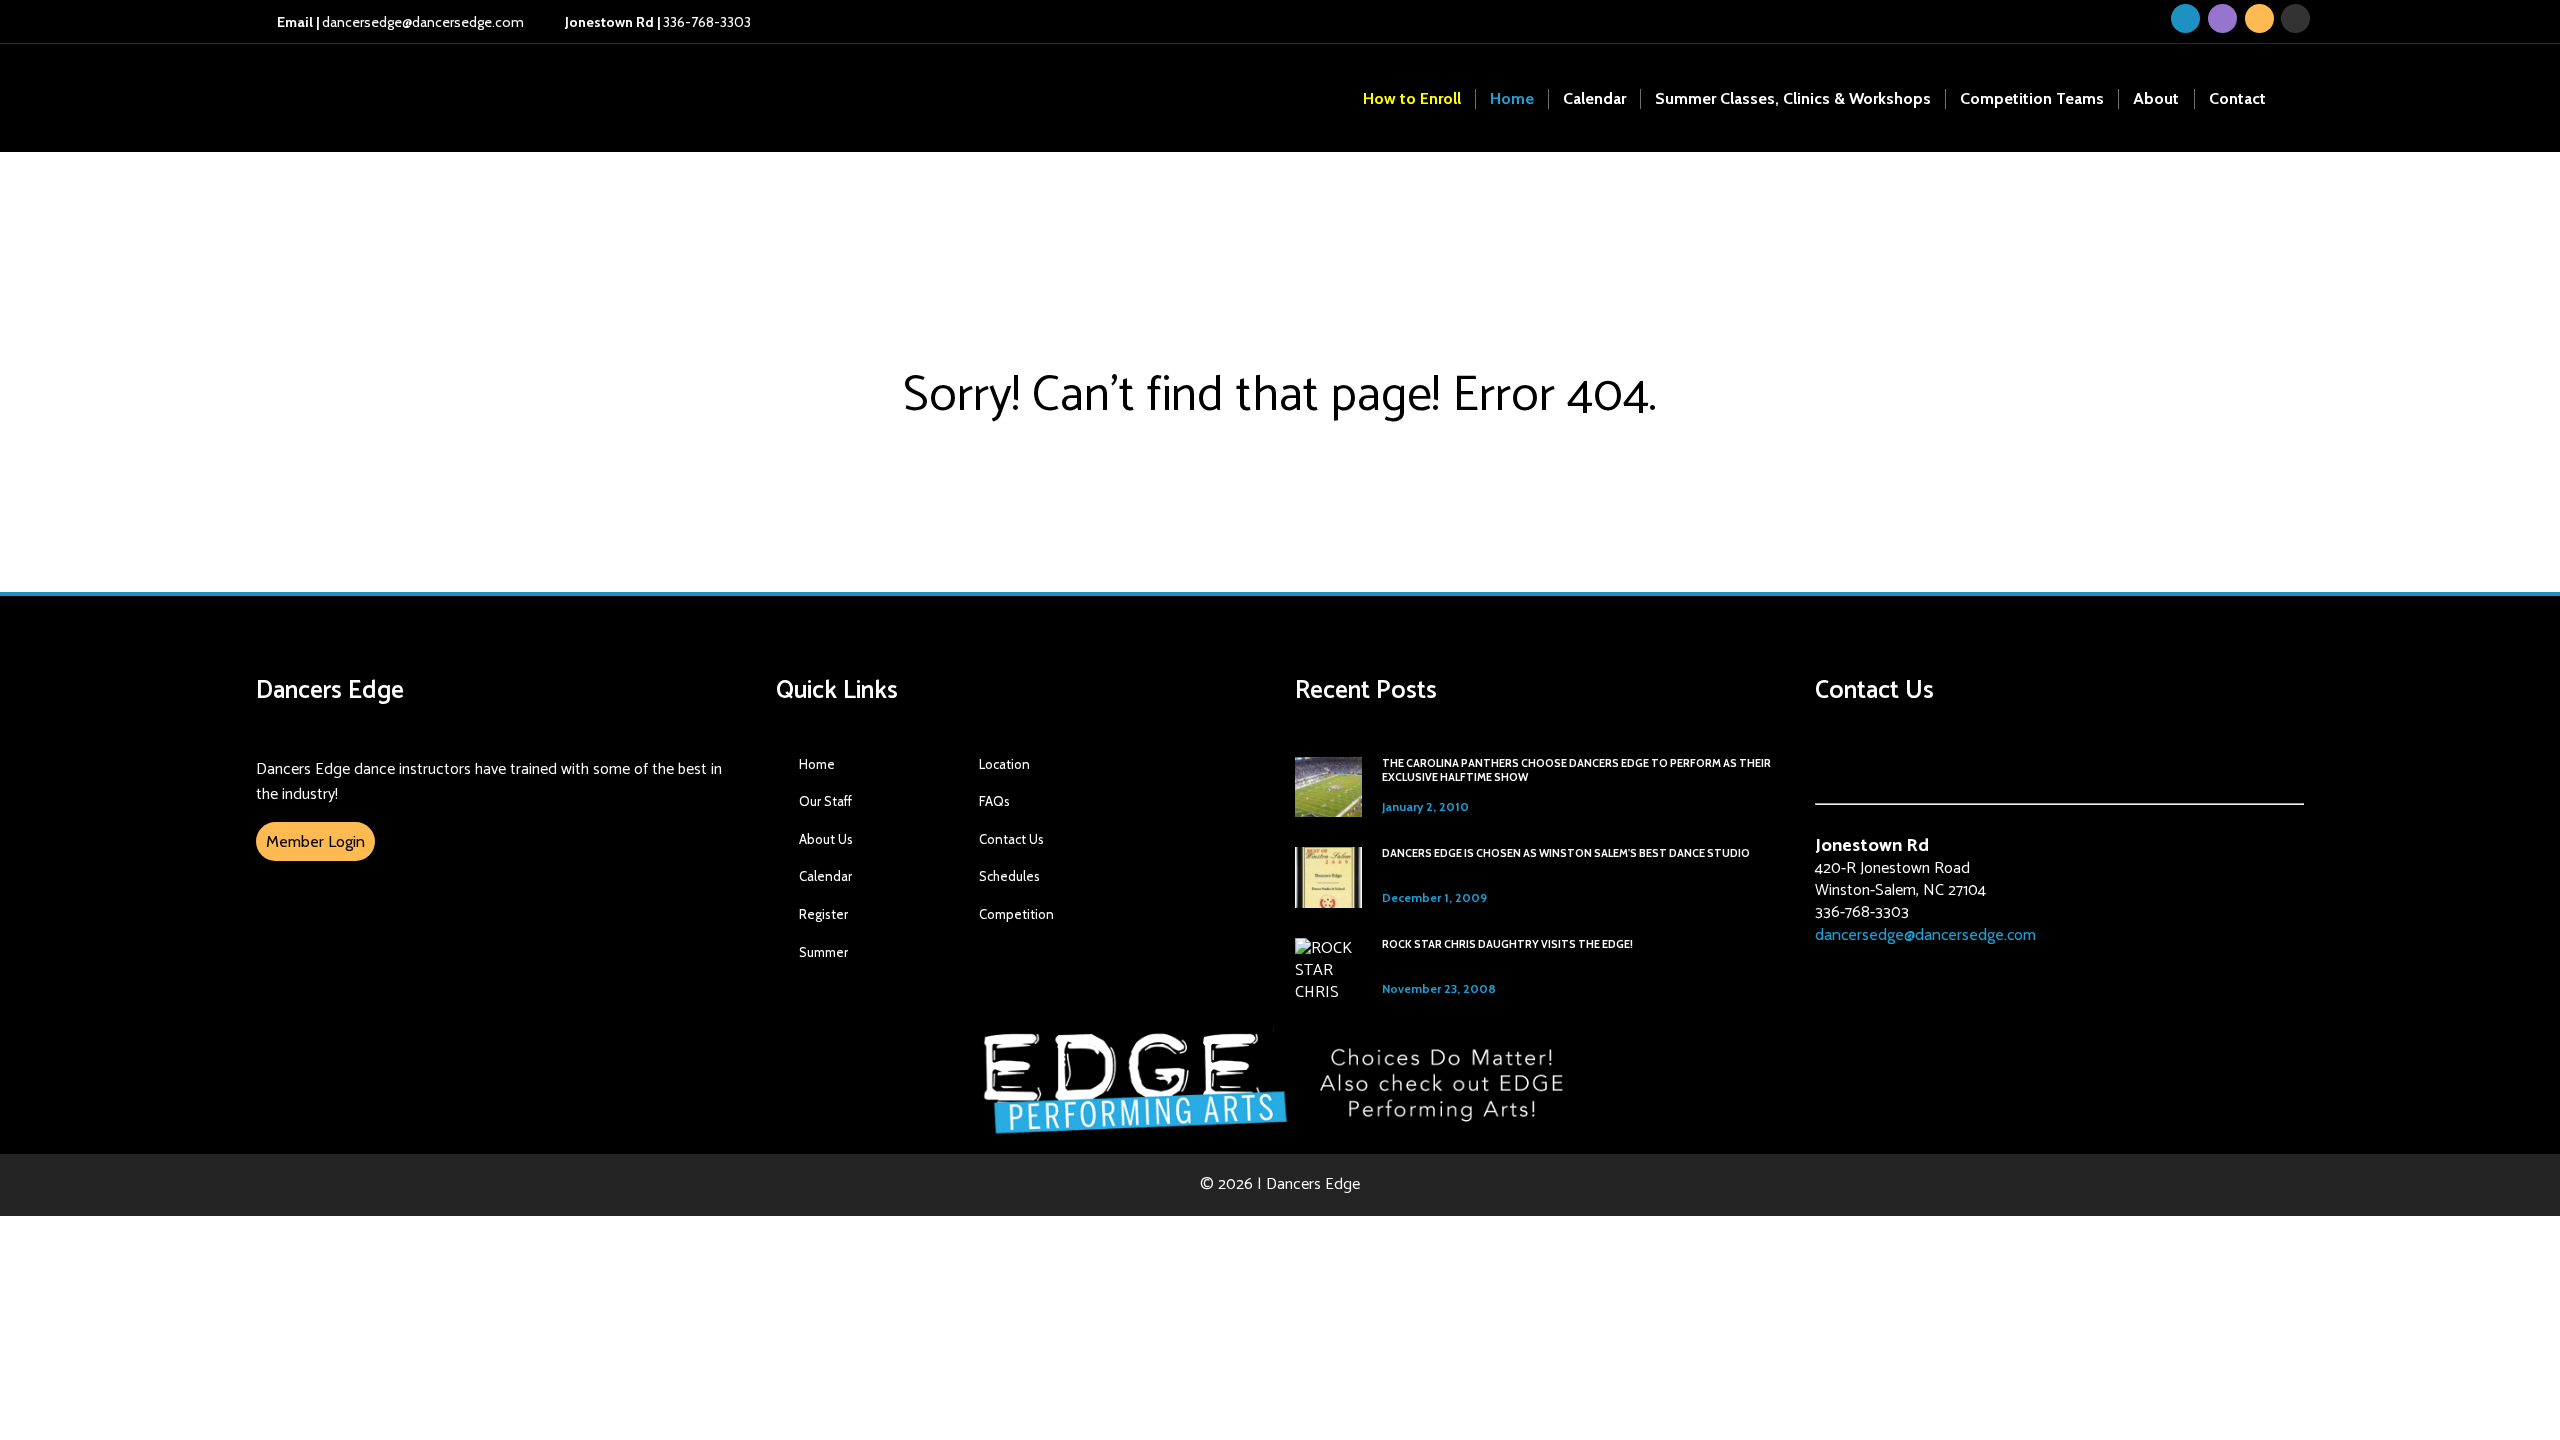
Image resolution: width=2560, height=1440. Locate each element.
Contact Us (1011, 839)
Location (1004, 764)
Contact (2237, 98)
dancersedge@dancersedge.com (400, 22)
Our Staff (825, 801)
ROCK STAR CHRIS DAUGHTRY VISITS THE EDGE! (1507, 944)
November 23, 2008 (1439, 988)
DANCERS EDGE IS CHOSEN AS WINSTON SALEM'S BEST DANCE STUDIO (1566, 853)
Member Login (315, 841)
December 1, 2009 (1434, 897)
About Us (826, 839)
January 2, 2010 (1425, 806)
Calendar (1594, 98)
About (2156, 98)
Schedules (1009, 876)
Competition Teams (2032, 98)
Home (1512, 98)
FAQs (994, 801)
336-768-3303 (656, 22)
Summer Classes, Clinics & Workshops (1793, 98)
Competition (1016, 914)
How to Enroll (1412, 98)
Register (823, 914)
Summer (823, 952)
